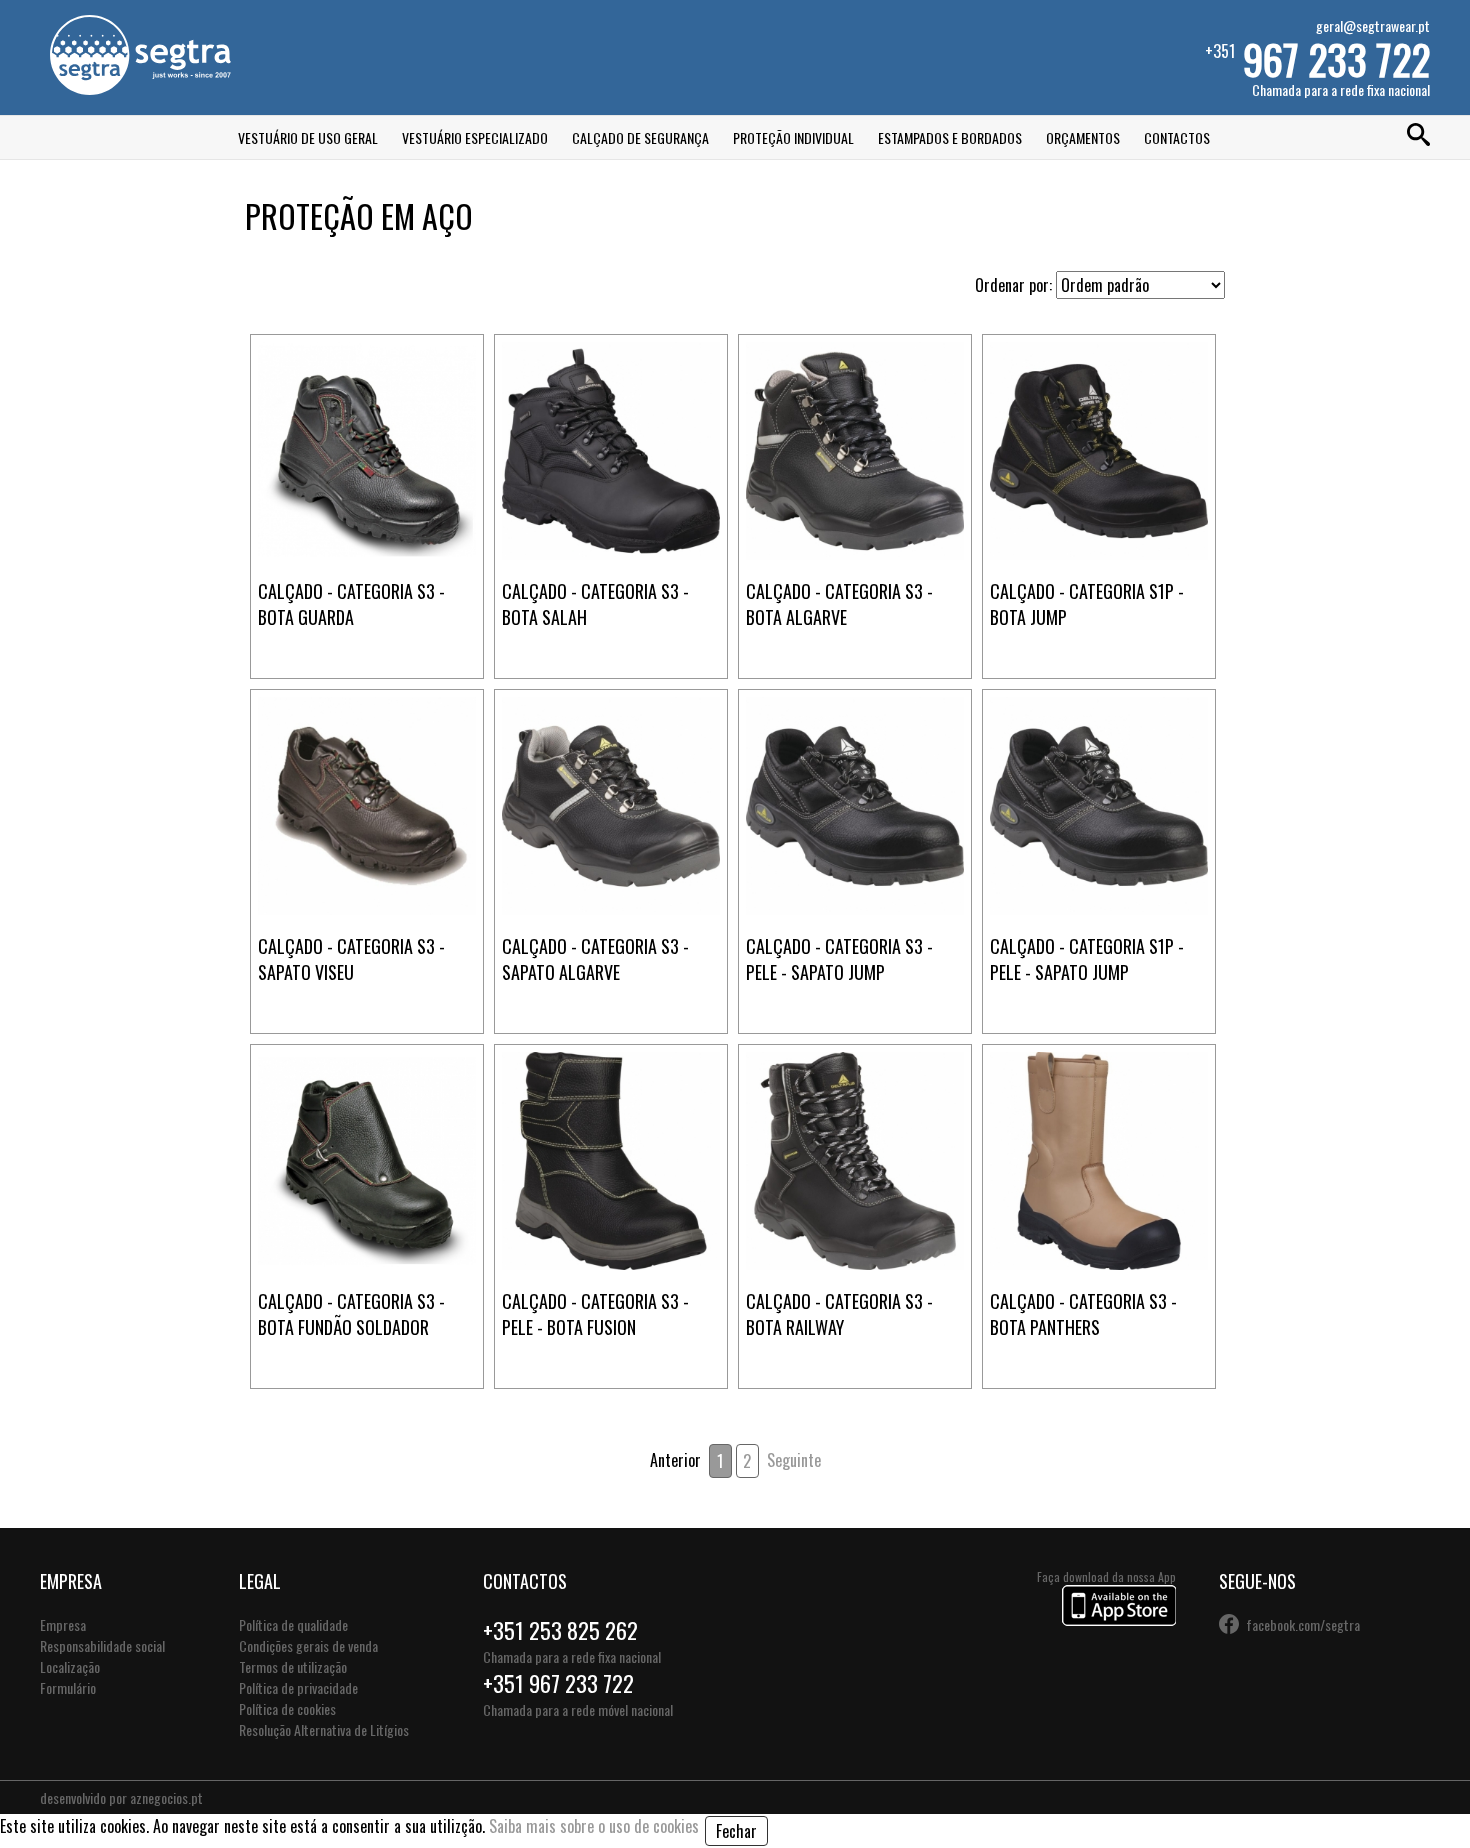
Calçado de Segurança (640, 137)
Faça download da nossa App (1106, 1576)
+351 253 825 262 (560, 1630)
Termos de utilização (293, 1666)
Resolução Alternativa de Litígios (324, 1729)
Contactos (1177, 137)
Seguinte (794, 1460)
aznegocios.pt (166, 1797)
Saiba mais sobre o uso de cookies (594, 1826)
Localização (70, 1666)
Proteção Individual (793, 137)
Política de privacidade (298, 1687)
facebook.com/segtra (1303, 1624)
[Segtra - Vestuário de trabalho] (140, 88)
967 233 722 (1336, 59)
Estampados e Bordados (950, 137)
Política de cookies (287, 1708)
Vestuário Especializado (475, 137)
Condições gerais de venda (308, 1645)
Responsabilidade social (102, 1645)
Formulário (68, 1687)
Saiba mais (367, 378)
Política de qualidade (293, 1624)
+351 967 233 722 (558, 1683)
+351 (1317, 57)
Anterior (675, 1460)
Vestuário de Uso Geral (308, 137)
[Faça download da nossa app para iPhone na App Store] (1119, 1619)
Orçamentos (1083, 137)
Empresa (63, 1624)
